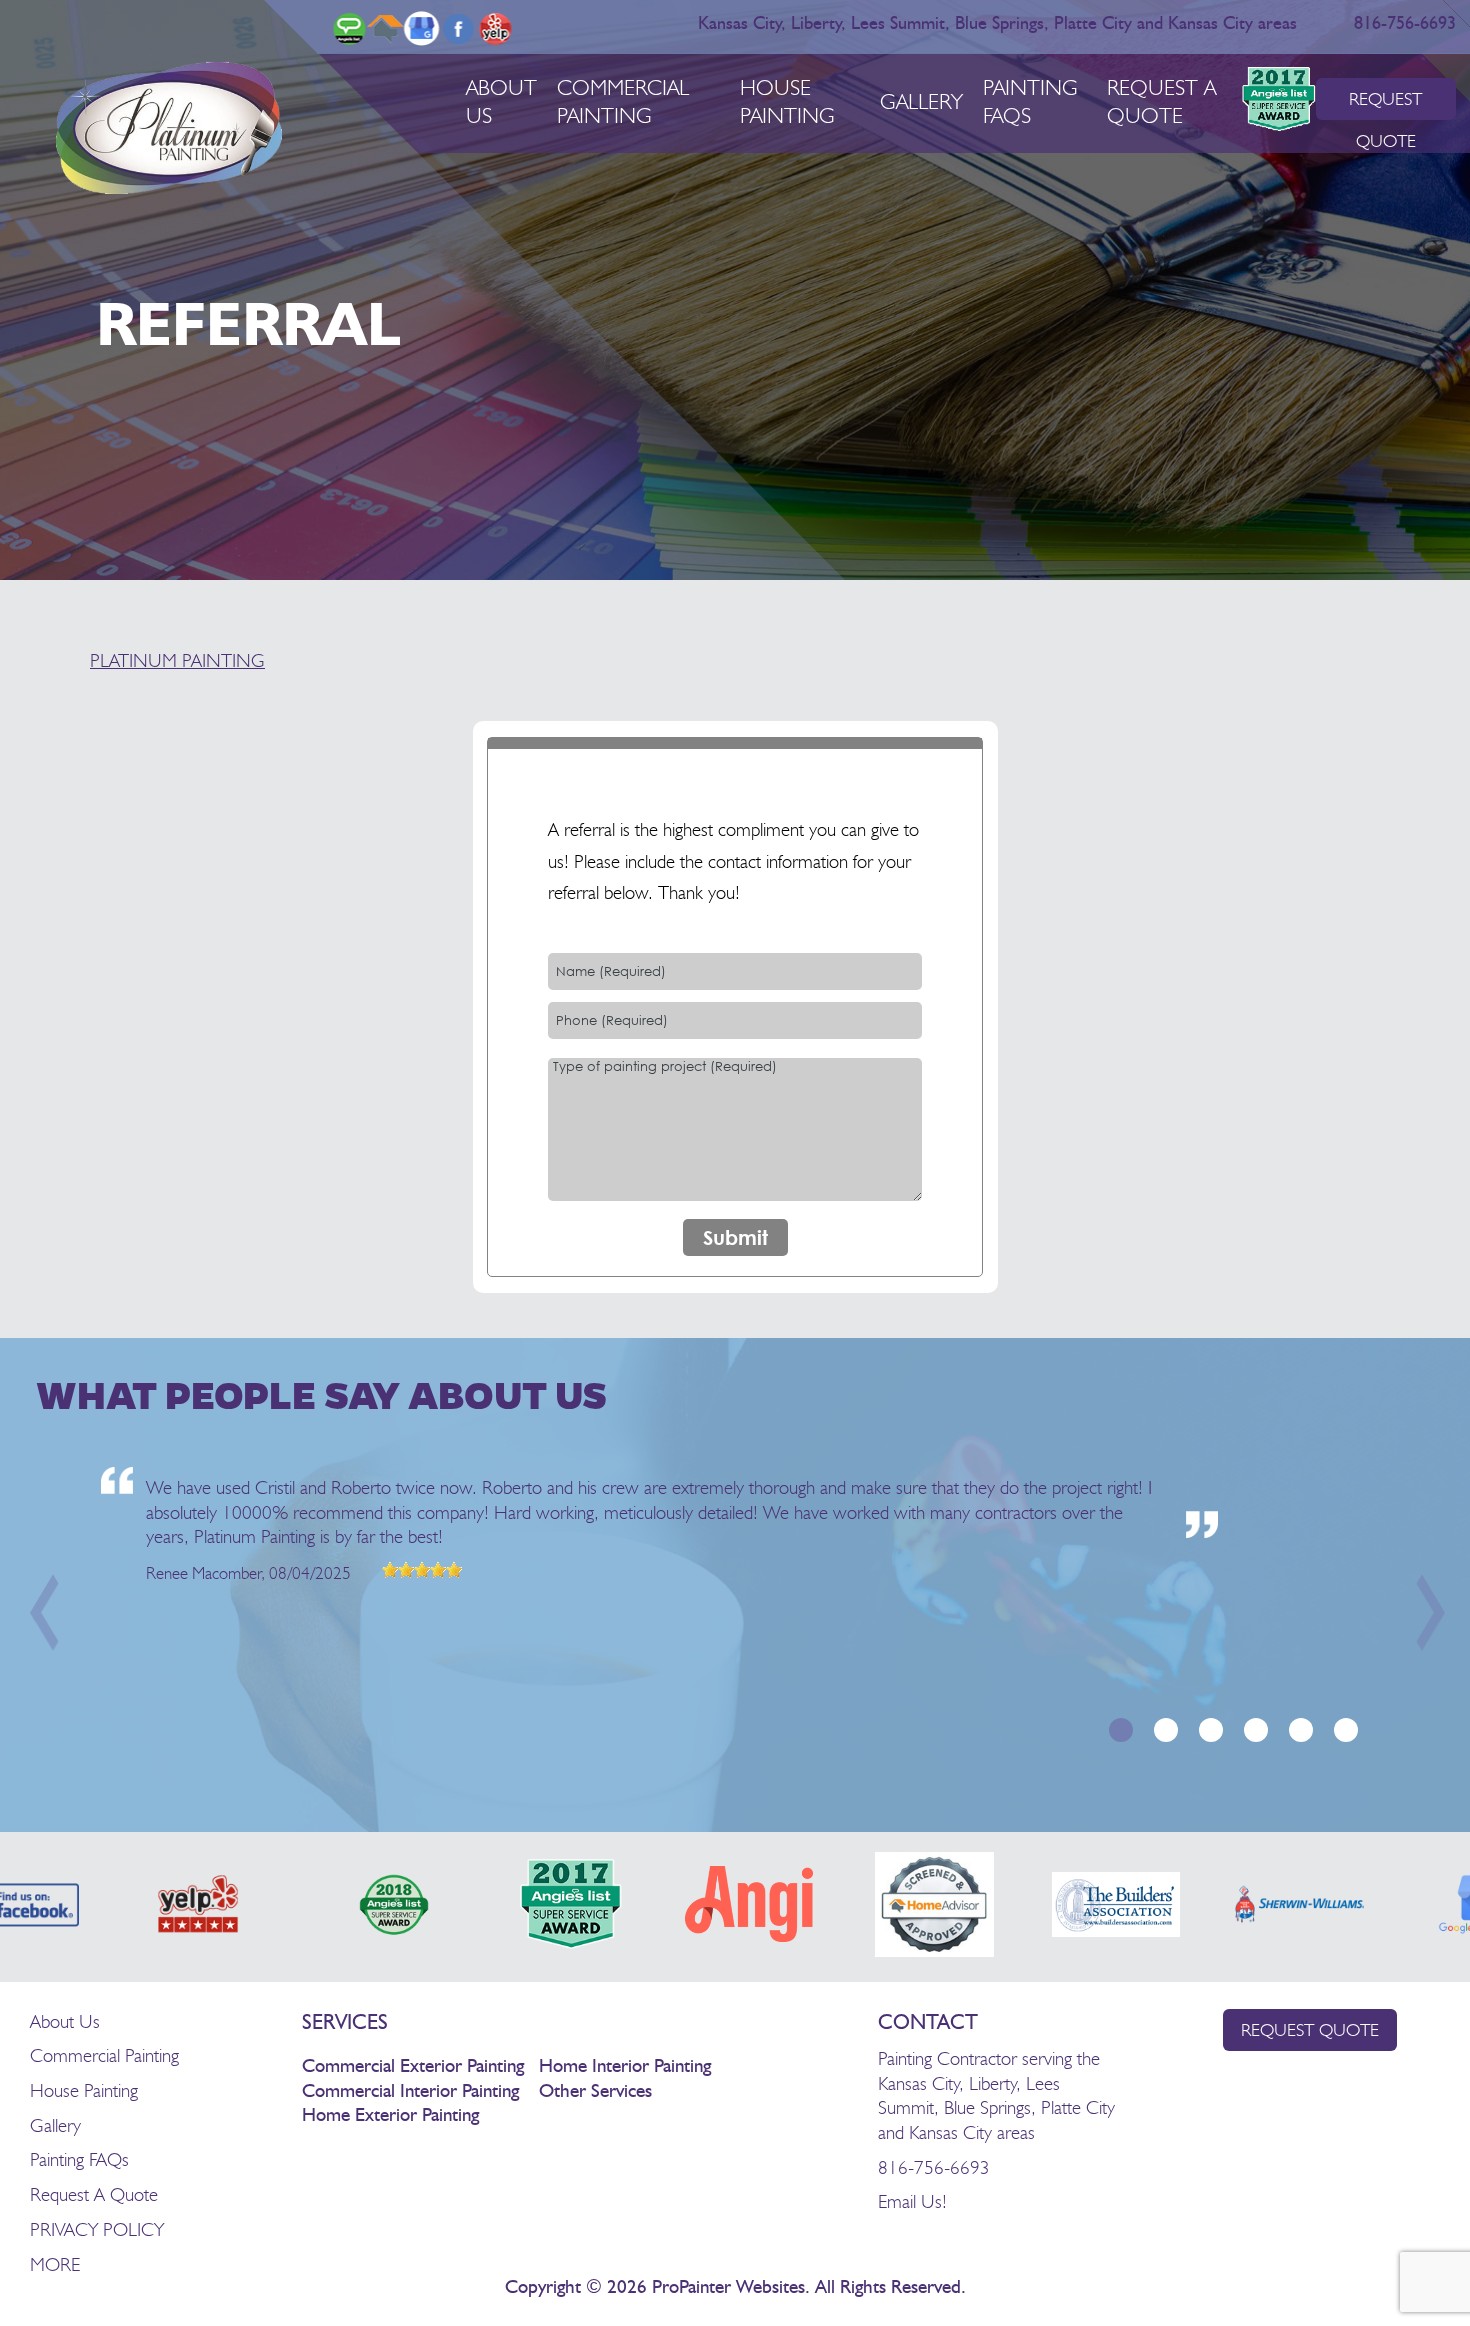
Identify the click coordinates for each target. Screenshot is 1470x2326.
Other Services (595, 2091)
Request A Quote (94, 2194)
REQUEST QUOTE (1385, 104)
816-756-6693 (1406, 24)
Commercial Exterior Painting (413, 2066)
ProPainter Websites (728, 2287)
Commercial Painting (104, 2055)
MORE (55, 2264)
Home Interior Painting (625, 2066)
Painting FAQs (79, 2159)
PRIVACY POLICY (97, 2229)
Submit (735, 1237)
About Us (65, 2021)
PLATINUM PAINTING (177, 660)
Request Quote (1310, 2029)
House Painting (84, 2090)
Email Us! (912, 2201)
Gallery (921, 101)
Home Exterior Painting (390, 2115)
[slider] (422, 1570)
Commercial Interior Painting (410, 2091)
